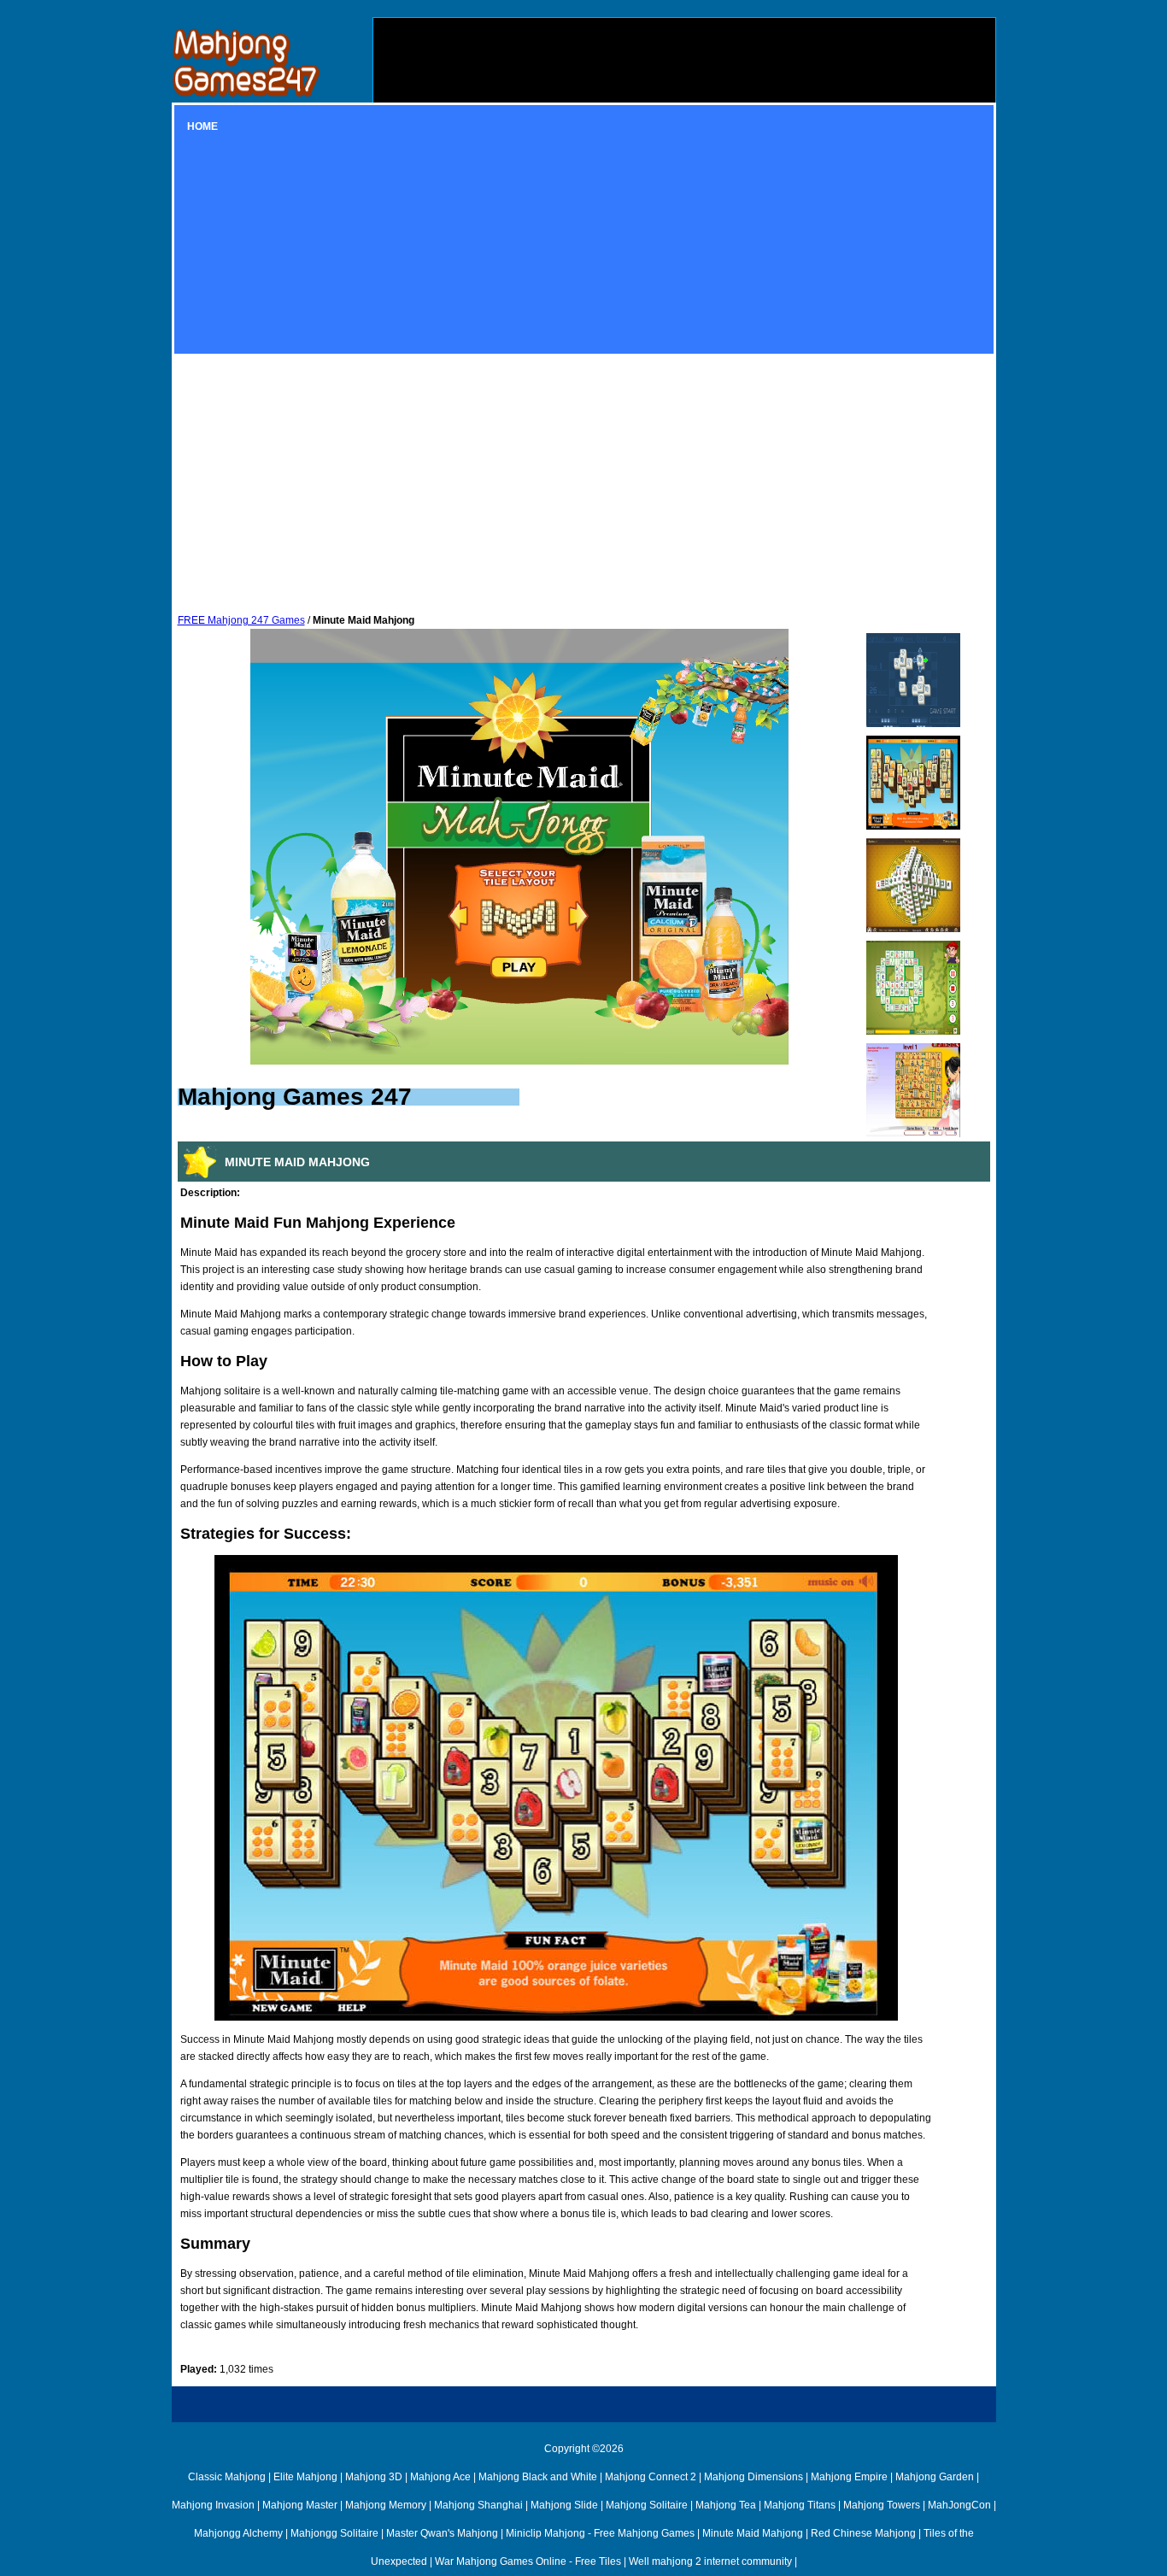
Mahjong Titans (800, 2505)
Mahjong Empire (849, 2477)
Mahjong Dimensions (754, 2477)
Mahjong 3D (374, 2477)
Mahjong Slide (564, 2505)
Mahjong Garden (935, 2477)
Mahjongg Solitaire (334, 2533)
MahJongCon (959, 2505)
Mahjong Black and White (538, 2477)
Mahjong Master (300, 2505)
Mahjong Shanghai (478, 2505)
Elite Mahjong (305, 2477)
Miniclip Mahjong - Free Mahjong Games (600, 2533)
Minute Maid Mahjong (753, 2533)
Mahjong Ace (440, 2477)
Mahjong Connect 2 (651, 2477)
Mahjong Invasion (213, 2505)
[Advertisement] (684, 138)
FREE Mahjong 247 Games (241, 620)
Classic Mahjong (227, 2477)
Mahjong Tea (726, 2505)
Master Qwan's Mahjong (442, 2533)
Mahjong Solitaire (647, 2505)
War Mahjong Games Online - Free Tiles (528, 2561)
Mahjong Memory (386, 2505)
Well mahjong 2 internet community (710, 2561)
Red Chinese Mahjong (863, 2533)
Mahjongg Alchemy (238, 2533)
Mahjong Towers (882, 2505)
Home (202, 126)
